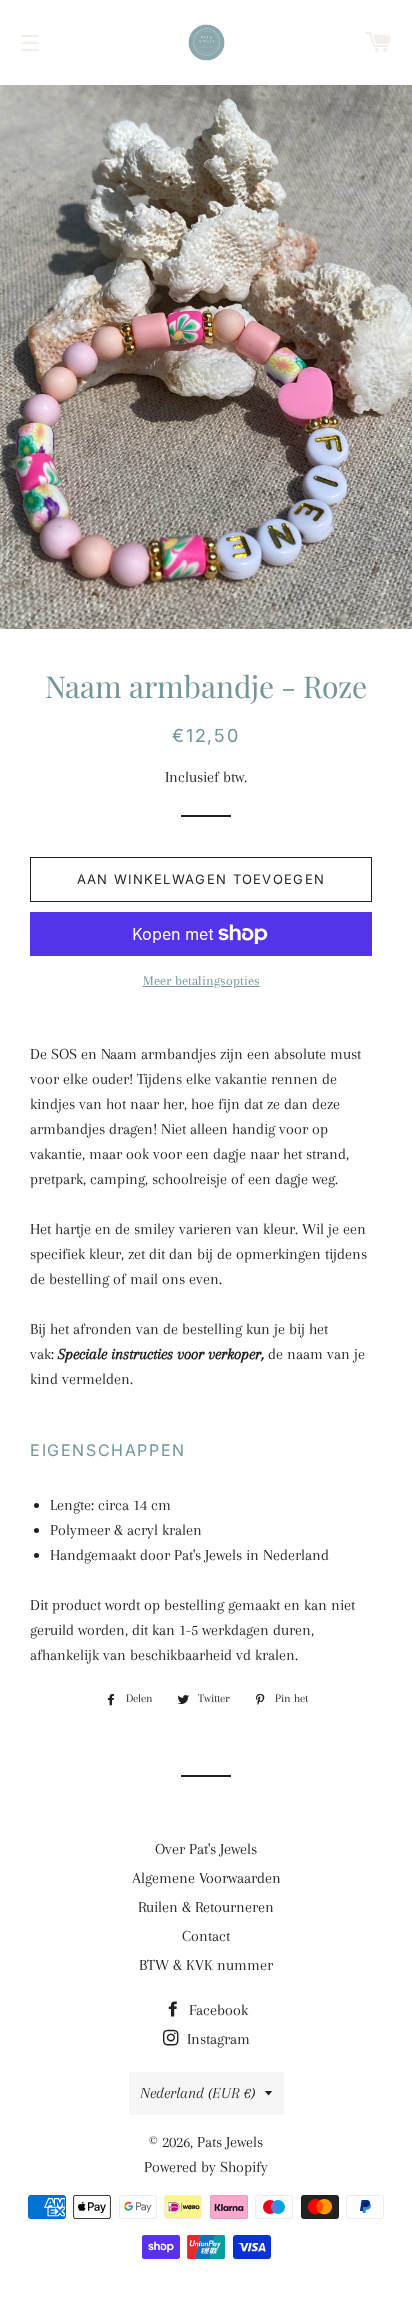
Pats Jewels (230, 2142)
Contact (206, 1936)
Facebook (216, 2010)
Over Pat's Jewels (206, 1849)
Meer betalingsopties (201, 980)
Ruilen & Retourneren (206, 1907)
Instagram (216, 2039)
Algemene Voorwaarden (206, 1878)
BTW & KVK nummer (206, 1965)
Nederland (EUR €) (197, 2093)
